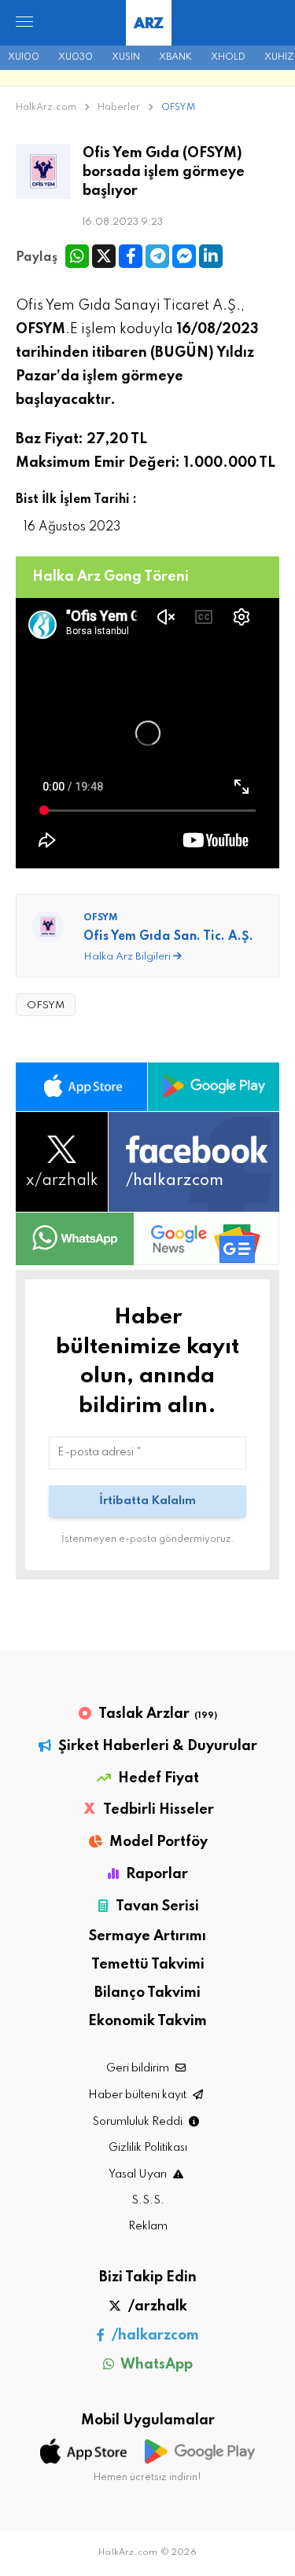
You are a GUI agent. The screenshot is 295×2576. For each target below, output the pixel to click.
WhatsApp (155, 2365)
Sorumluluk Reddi (138, 2122)
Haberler (120, 108)
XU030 (76, 57)
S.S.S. (148, 2200)
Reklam (148, 2226)
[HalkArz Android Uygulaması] (214, 1087)
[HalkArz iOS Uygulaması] (81, 1087)
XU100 (24, 57)
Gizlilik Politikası (148, 2148)
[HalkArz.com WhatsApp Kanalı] (75, 1239)
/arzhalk (156, 2306)
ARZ (148, 24)
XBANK (175, 57)
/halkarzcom (154, 2336)
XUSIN (126, 57)
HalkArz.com (46, 108)
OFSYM (178, 108)
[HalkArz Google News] (207, 1239)
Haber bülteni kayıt (138, 2095)
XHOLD (228, 57)
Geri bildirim (139, 2068)
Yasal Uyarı (139, 2174)
